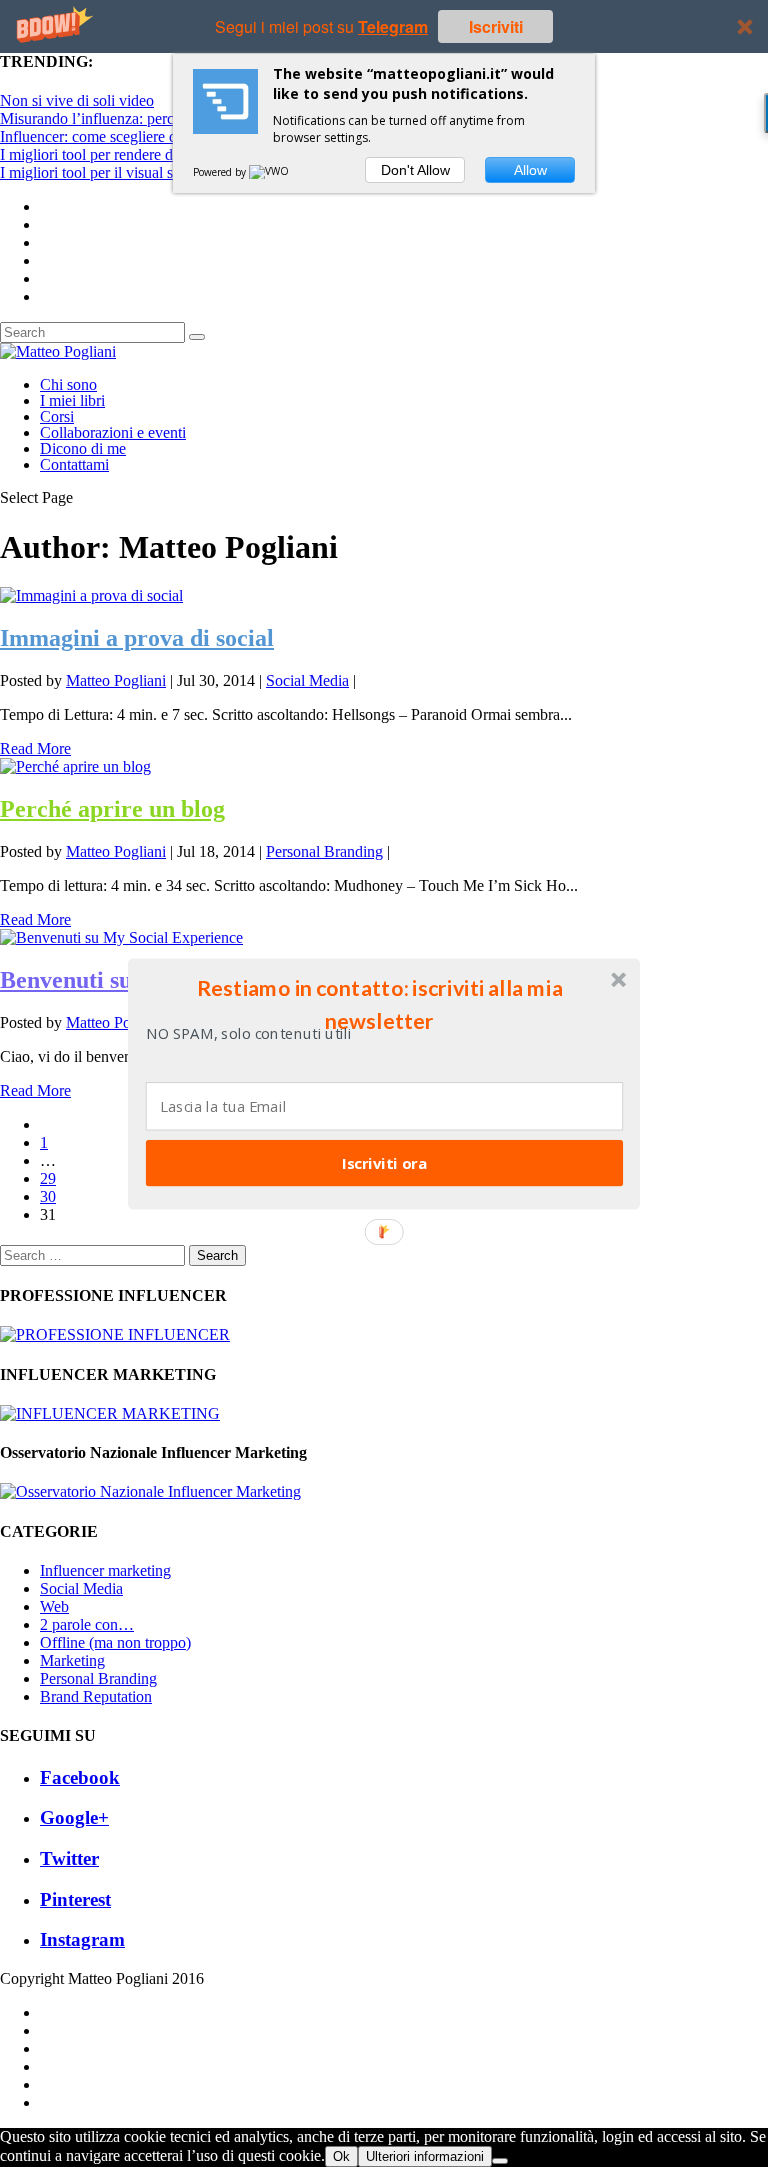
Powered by (221, 172)
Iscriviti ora (384, 1162)
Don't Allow (415, 170)
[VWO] (270, 172)
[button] (380, 1004)
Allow (530, 170)
